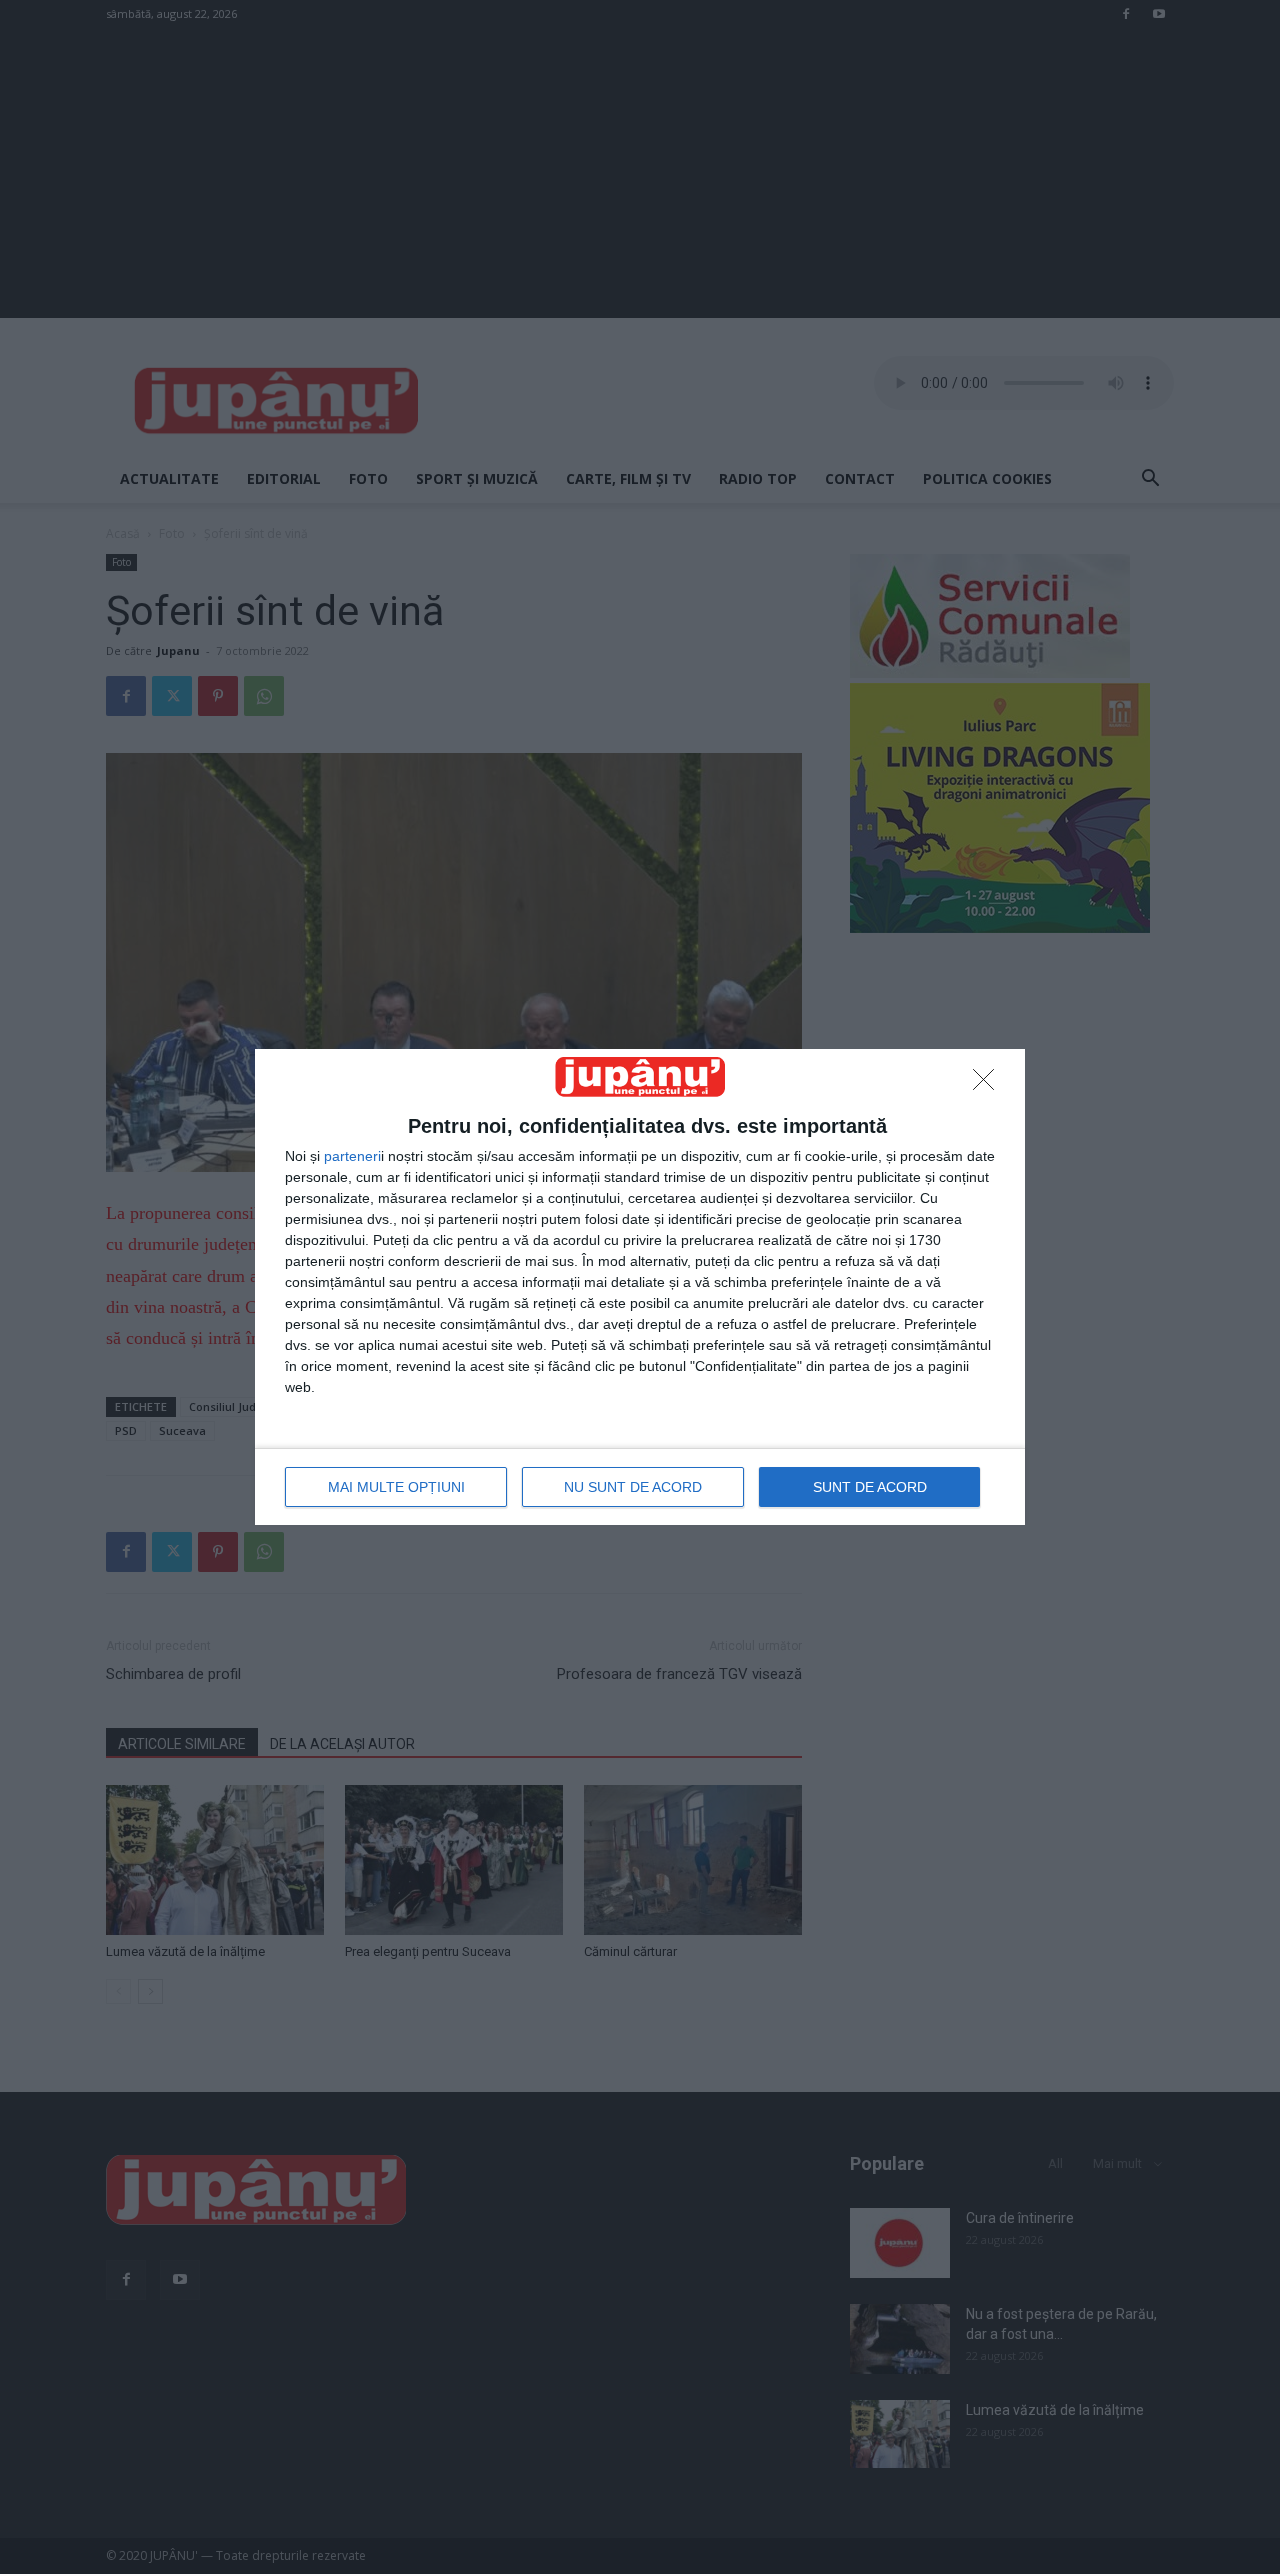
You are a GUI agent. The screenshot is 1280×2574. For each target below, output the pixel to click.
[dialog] (640, 1286)
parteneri (352, 1156)
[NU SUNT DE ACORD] (989, 1085)
